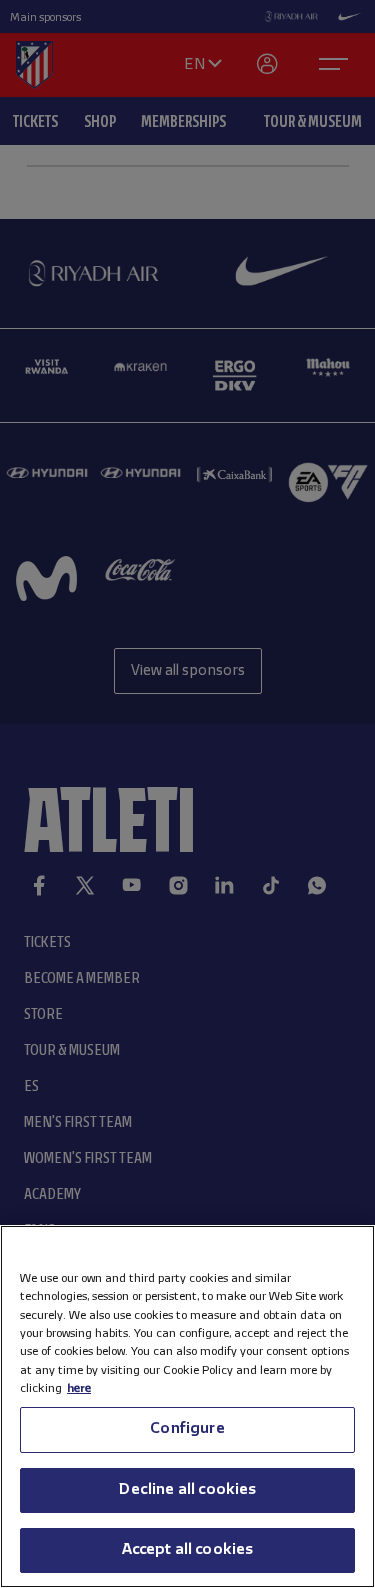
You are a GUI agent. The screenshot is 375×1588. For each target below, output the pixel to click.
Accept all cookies (188, 1550)
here (79, 1388)
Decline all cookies (187, 1490)
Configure (187, 1429)
